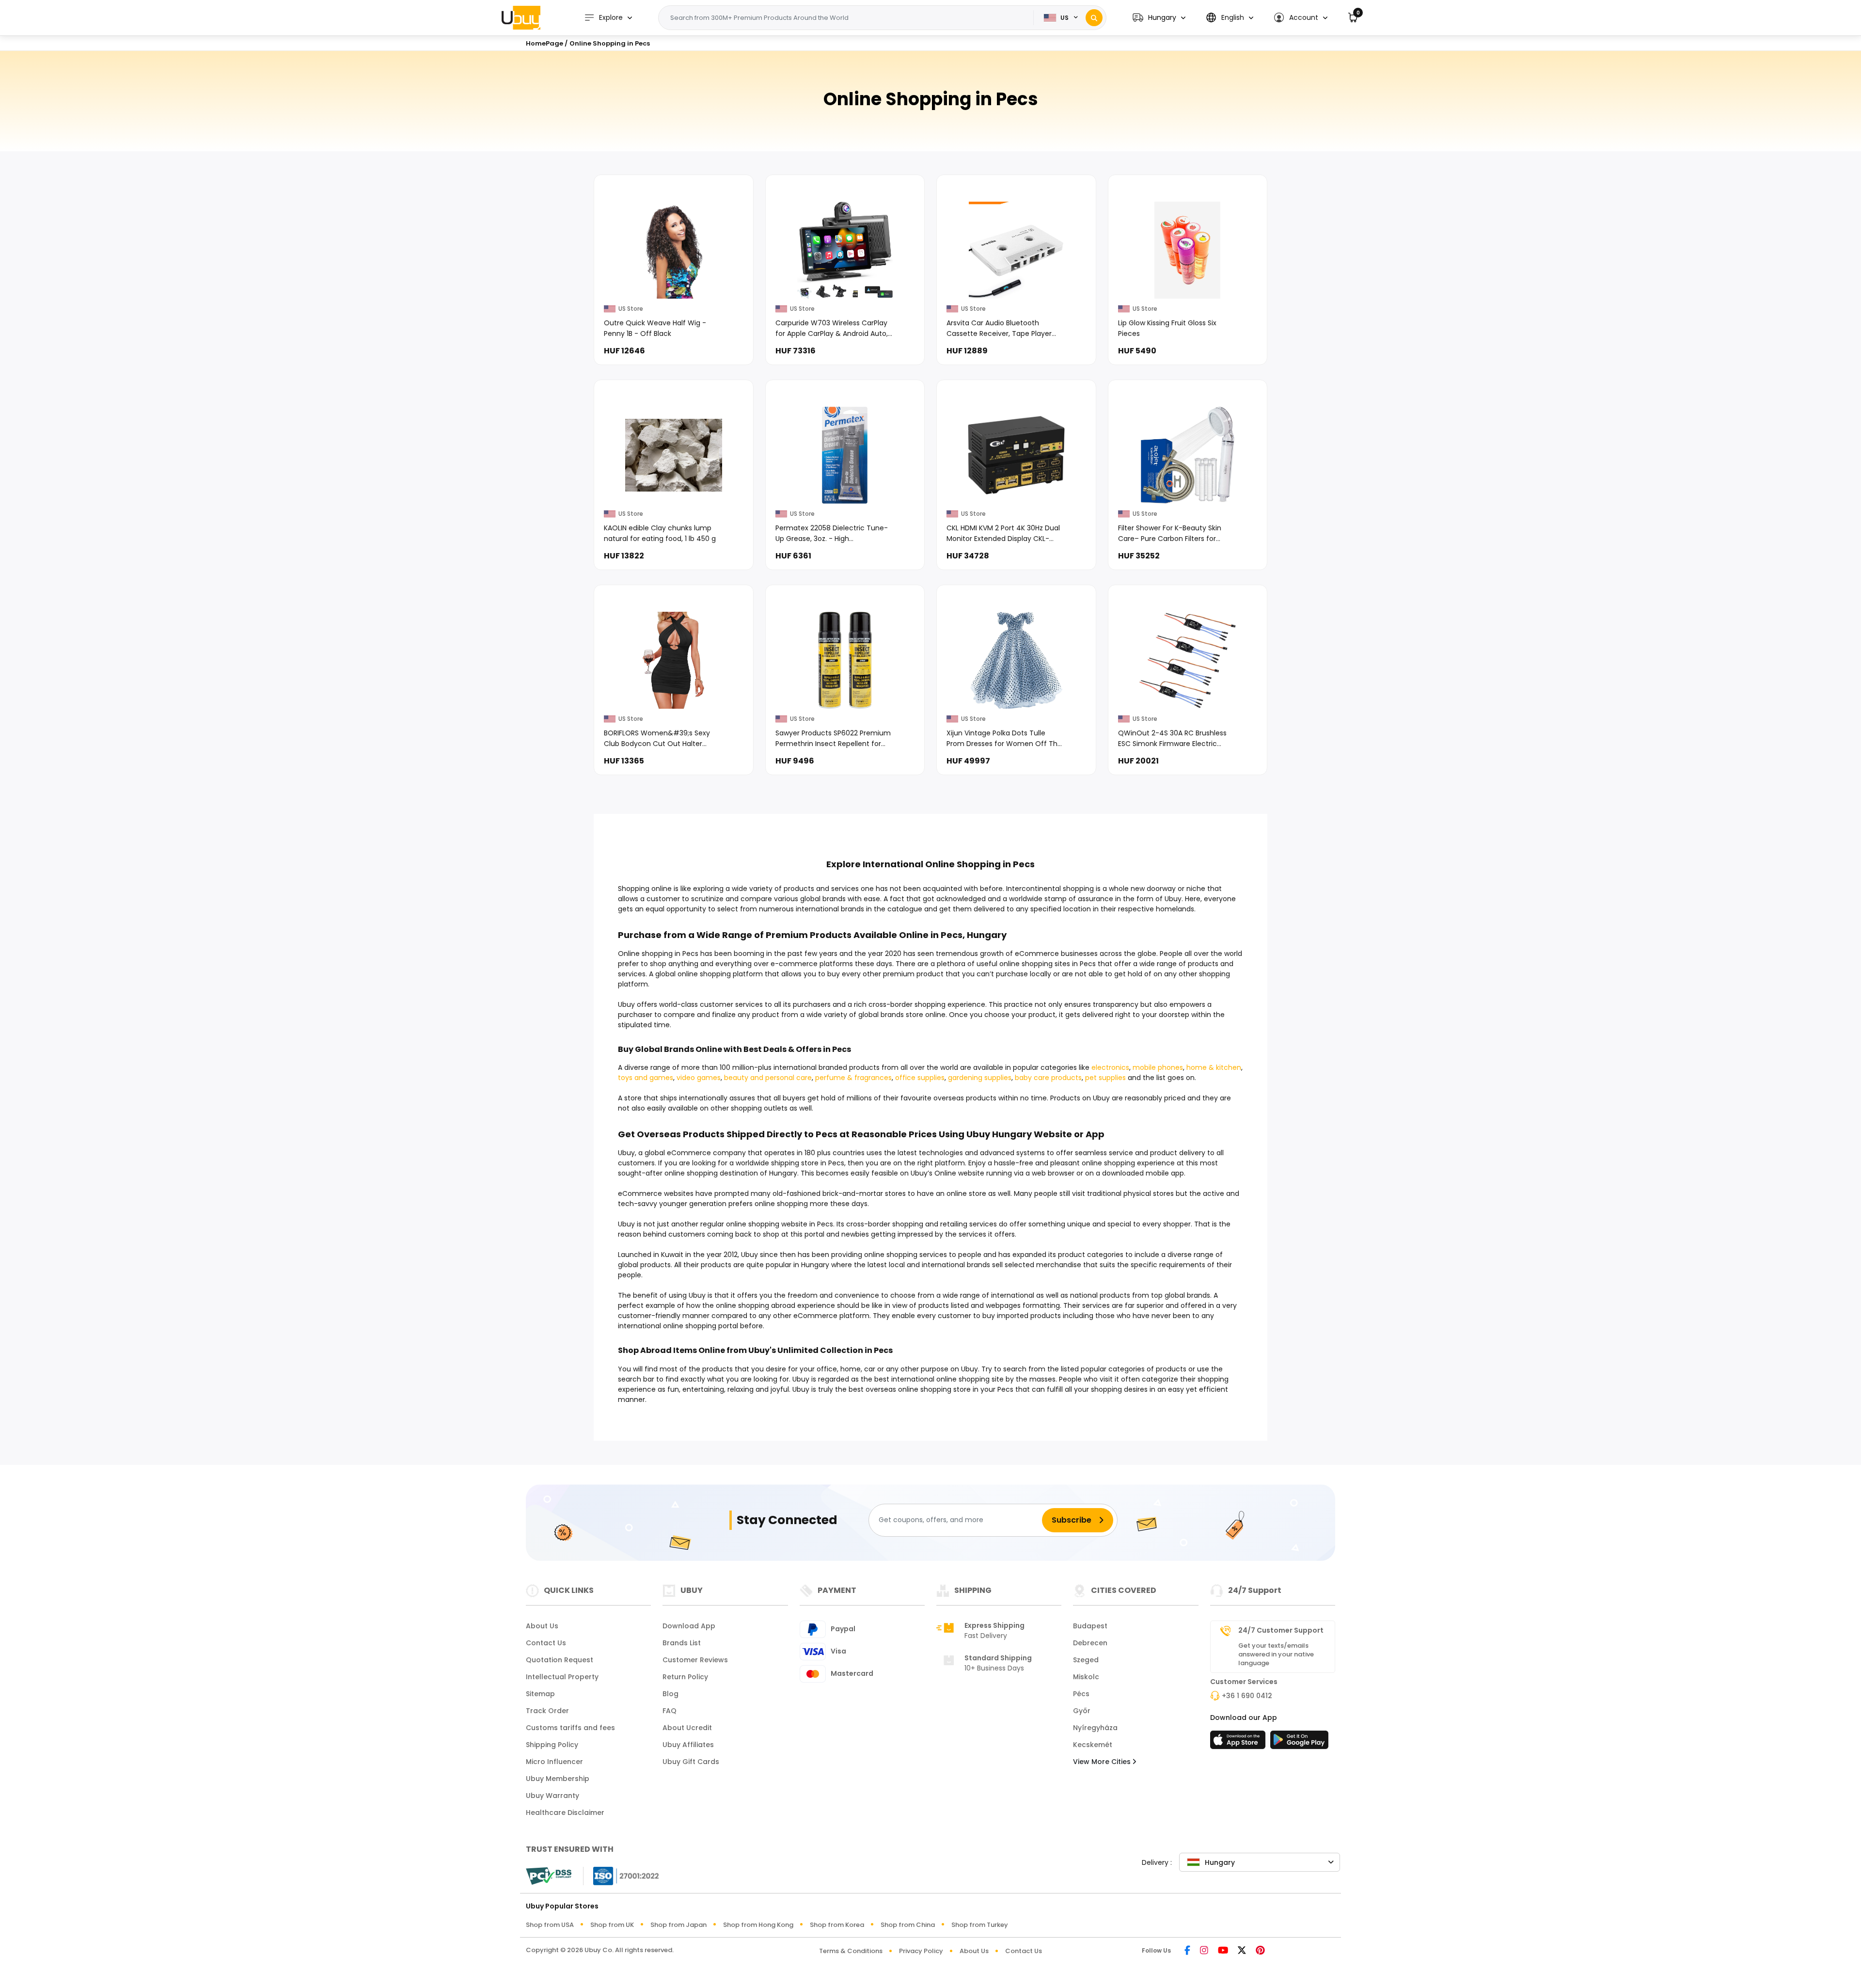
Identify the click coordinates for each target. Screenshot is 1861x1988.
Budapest (1090, 1626)
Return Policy (685, 1677)
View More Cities (1103, 1762)
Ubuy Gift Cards (691, 1762)
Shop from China (908, 1925)
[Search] (1094, 18)
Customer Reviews (695, 1660)
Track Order (547, 1711)
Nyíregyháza (1095, 1728)
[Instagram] (1204, 1951)
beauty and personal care (768, 1078)
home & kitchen (1214, 1067)
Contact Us (546, 1643)
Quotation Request (560, 1660)
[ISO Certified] (621, 1875)
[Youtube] (1223, 1951)
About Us (542, 1626)
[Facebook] (1187, 1951)
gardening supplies (980, 1078)
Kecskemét (1093, 1745)
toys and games (646, 1078)
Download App (689, 1626)
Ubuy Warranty (552, 1796)
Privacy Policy (921, 1951)
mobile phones (1158, 1067)
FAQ (670, 1711)
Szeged (1086, 1660)
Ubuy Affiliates (688, 1745)
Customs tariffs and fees (570, 1728)
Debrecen (1090, 1643)
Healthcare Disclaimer (565, 1813)
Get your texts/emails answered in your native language (1276, 1654)
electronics (1110, 1067)
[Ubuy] (521, 17)
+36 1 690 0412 (1247, 1696)
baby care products (1048, 1078)
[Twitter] (1242, 1951)
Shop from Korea (837, 1925)
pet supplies (1105, 1078)
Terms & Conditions (851, 1951)
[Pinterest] (1260, 1951)
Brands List (682, 1643)
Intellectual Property (562, 1677)
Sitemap (540, 1694)
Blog (670, 1694)
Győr (1082, 1711)
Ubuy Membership (558, 1779)
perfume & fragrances (853, 1078)
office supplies (920, 1078)
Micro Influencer (554, 1762)
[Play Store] (1299, 1743)
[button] (1159, 18)
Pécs (1081, 1694)
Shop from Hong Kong (758, 1925)
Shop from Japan (678, 1925)
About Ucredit (687, 1728)
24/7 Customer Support (1281, 1630)
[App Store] (1239, 1743)
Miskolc (1086, 1677)
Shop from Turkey (980, 1925)
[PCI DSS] (549, 1876)
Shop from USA (550, 1925)
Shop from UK (612, 1925)
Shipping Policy (552, 1745)
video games (699, 1078)
